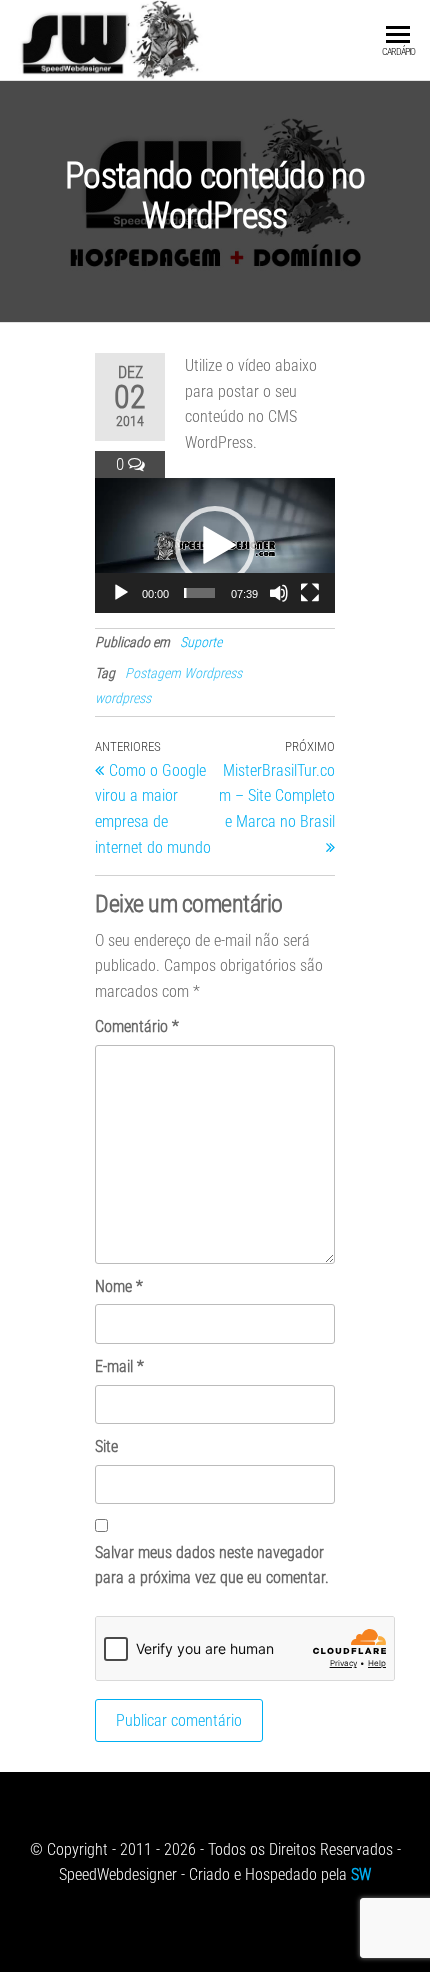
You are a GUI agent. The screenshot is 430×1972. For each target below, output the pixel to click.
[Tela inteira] (310, 593)
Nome (119, 1286)
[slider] (199, 593)
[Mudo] (279, 593)
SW (361, 1874)
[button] (215, 546)
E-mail (119, 1366)
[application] (215, 545)
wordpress (123, 698)
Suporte (201, 642)
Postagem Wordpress (183, 673)
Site (106, 1446)
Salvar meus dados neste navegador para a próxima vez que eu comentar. (212, 1565)
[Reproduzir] (121, 593)
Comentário (137, 1026)
